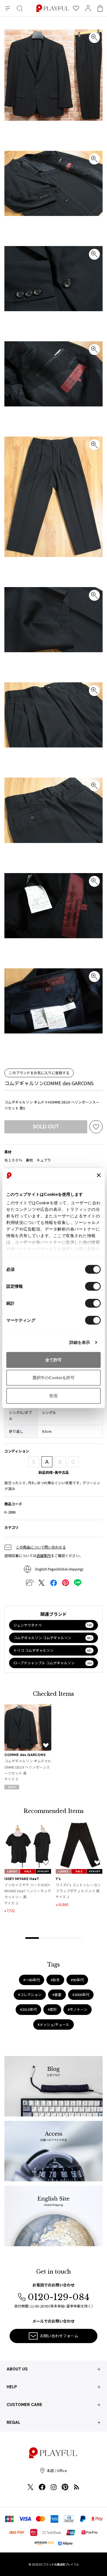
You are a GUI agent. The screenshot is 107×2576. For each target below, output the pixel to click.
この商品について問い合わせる (41, 1547)
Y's (58, 1879)
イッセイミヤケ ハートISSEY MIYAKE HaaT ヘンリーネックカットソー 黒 (28, 1891)
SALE (28, 1871)
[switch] (93, 1286)
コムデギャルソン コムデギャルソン (53, 1638)
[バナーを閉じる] (99, 1175)
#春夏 (57, 1995)
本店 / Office (57, 2470)
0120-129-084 (59, 2297)
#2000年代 (81, 1995)
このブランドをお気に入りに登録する (39, 1073)
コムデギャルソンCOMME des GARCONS (49, 1083)
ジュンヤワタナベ (53, 1625)
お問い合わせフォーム (59, 2336)
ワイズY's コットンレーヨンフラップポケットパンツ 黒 (78, 1888)
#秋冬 (55, 1980)
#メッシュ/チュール (54, 2024)
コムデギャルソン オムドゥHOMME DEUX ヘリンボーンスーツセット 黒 (27, 1767)
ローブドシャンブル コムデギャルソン (53, 1663)
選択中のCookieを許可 (54, 1378)
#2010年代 (28, 2009)
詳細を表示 (80, 1342)
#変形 (52, 2009)
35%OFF (43, 1871)
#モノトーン (78, 2009)
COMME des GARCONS (25, 1755)
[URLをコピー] (29, 1583)
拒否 (54, 1395)
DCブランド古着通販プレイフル (59, 2564)
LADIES (12, 1871)
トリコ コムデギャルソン (53, 1650)
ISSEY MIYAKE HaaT (22, 1879)
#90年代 (77, 1980)
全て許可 (54, 1360)
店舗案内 (44, 1556)
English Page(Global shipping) (59, 1569)
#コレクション (30, 1995)
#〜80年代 (32, 1980)
